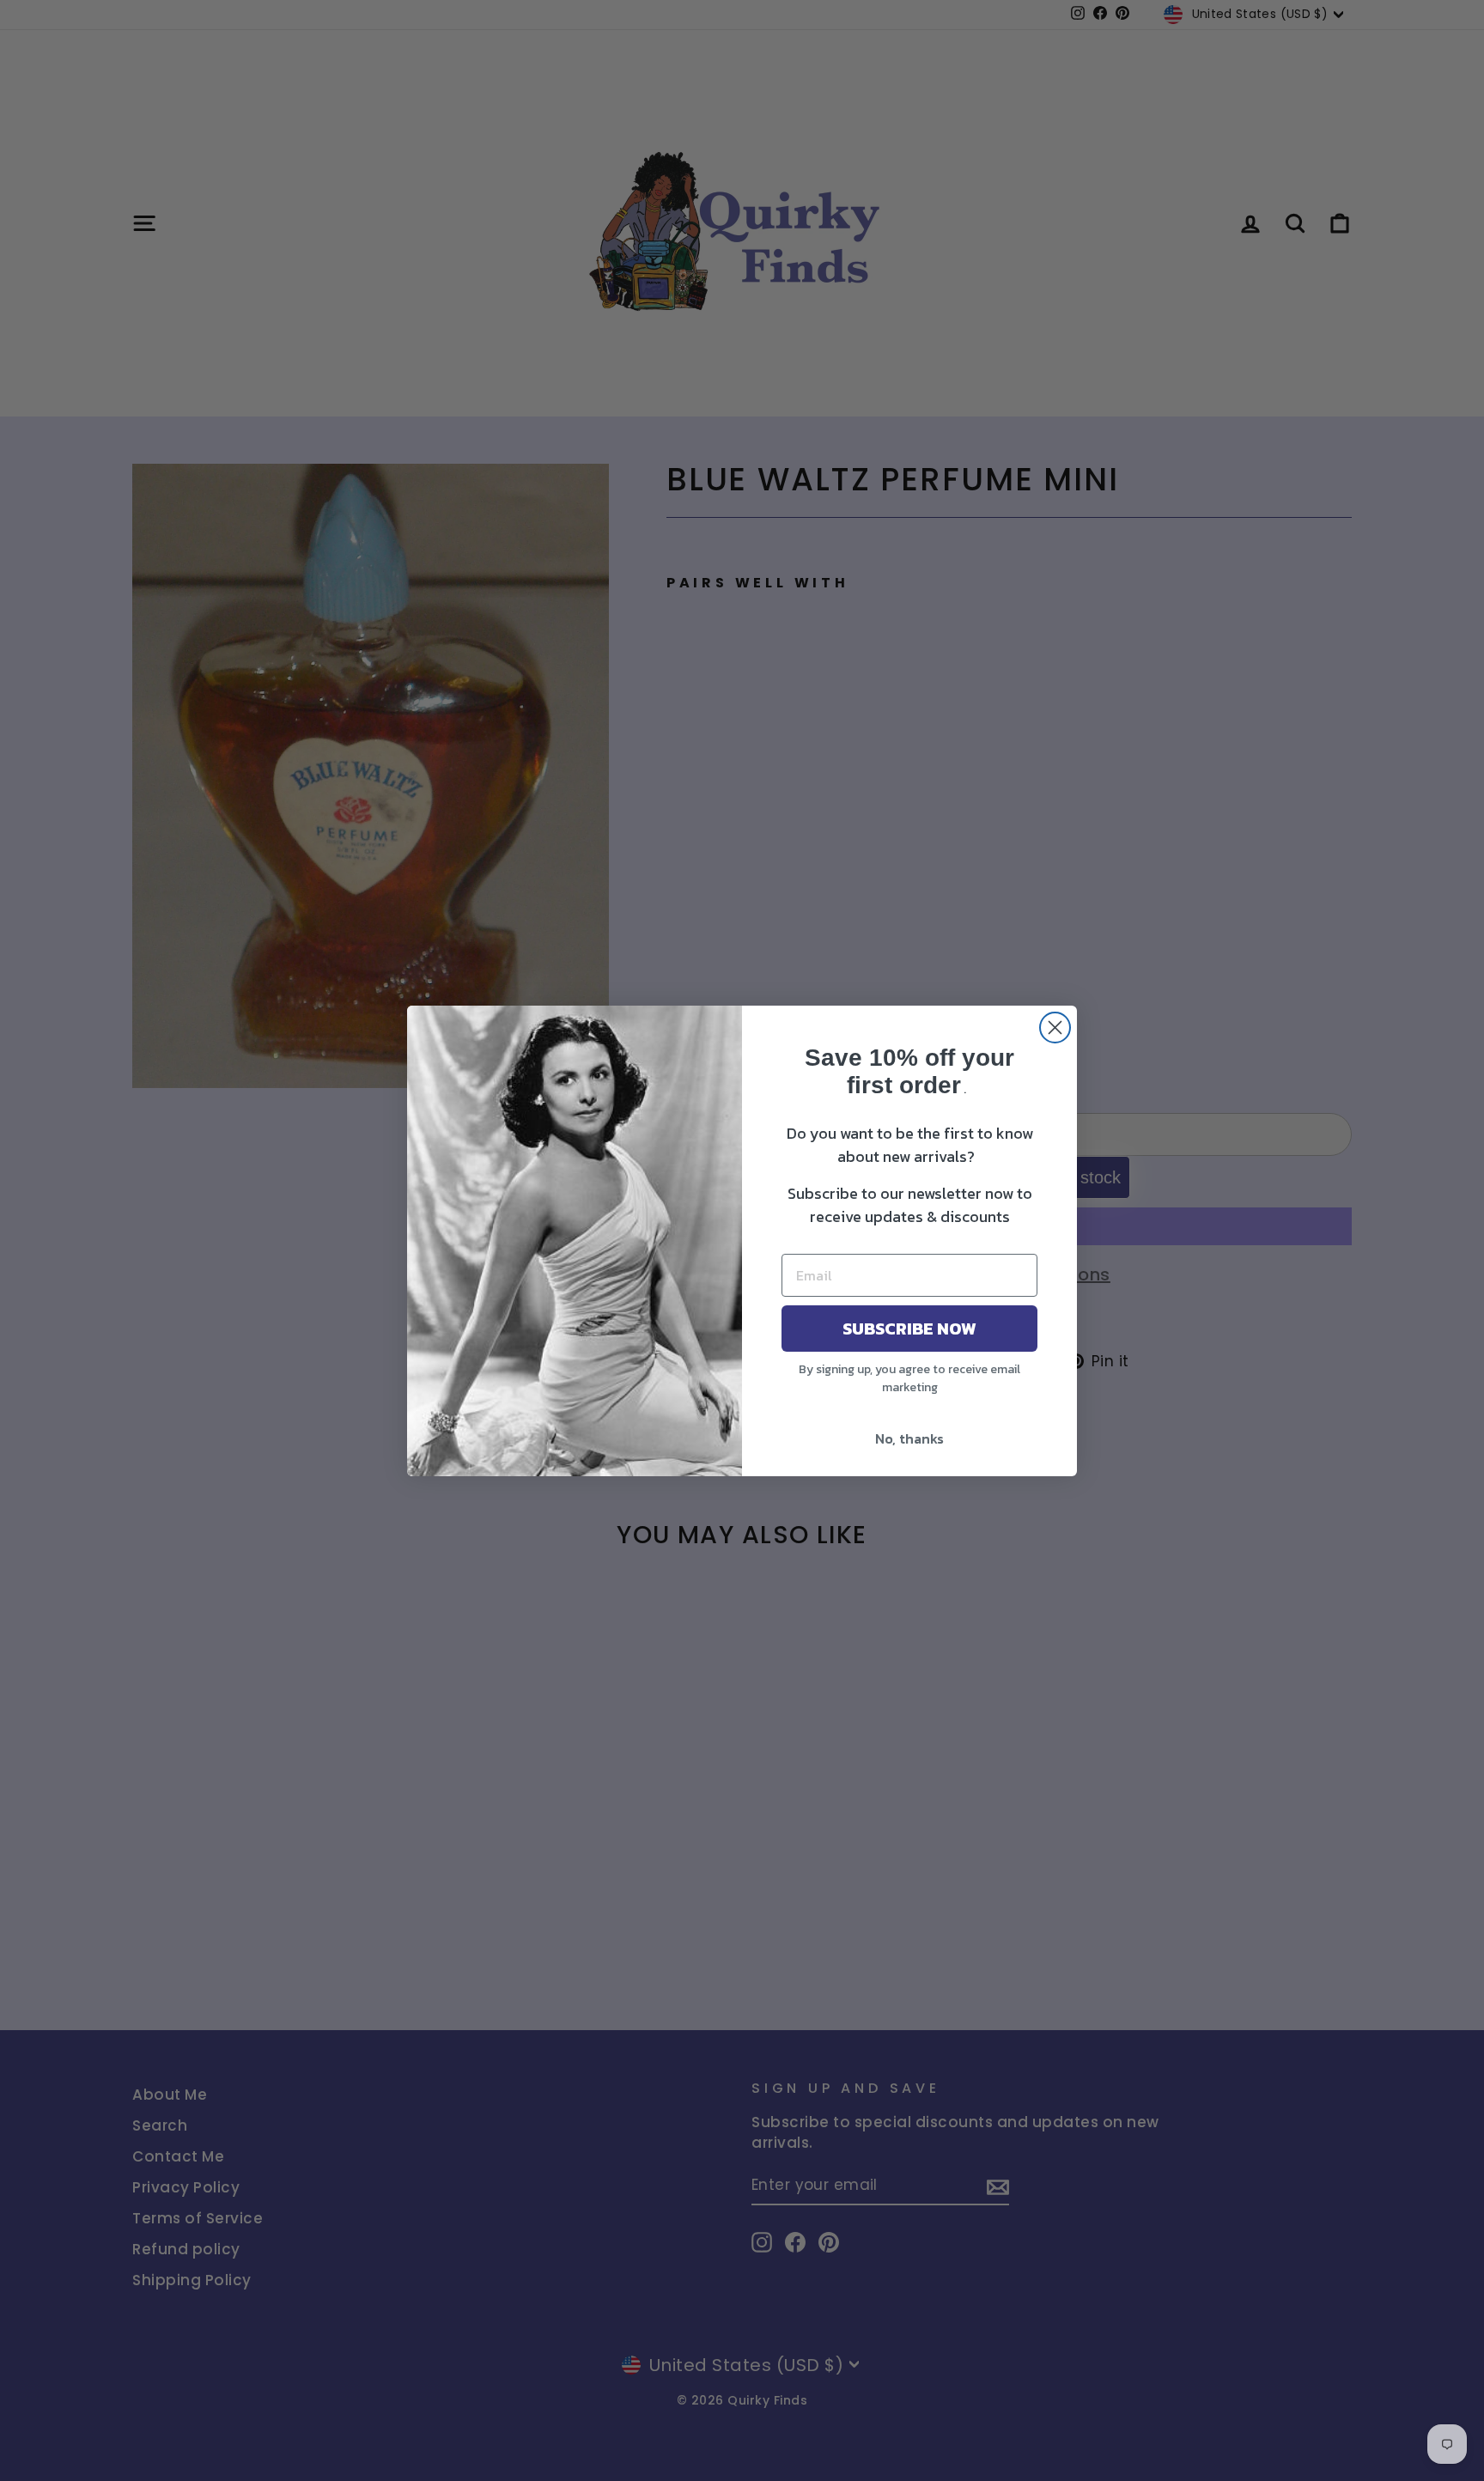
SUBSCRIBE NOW (909, 1329)
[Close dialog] (1055, 1028)
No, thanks (909, 1438)
